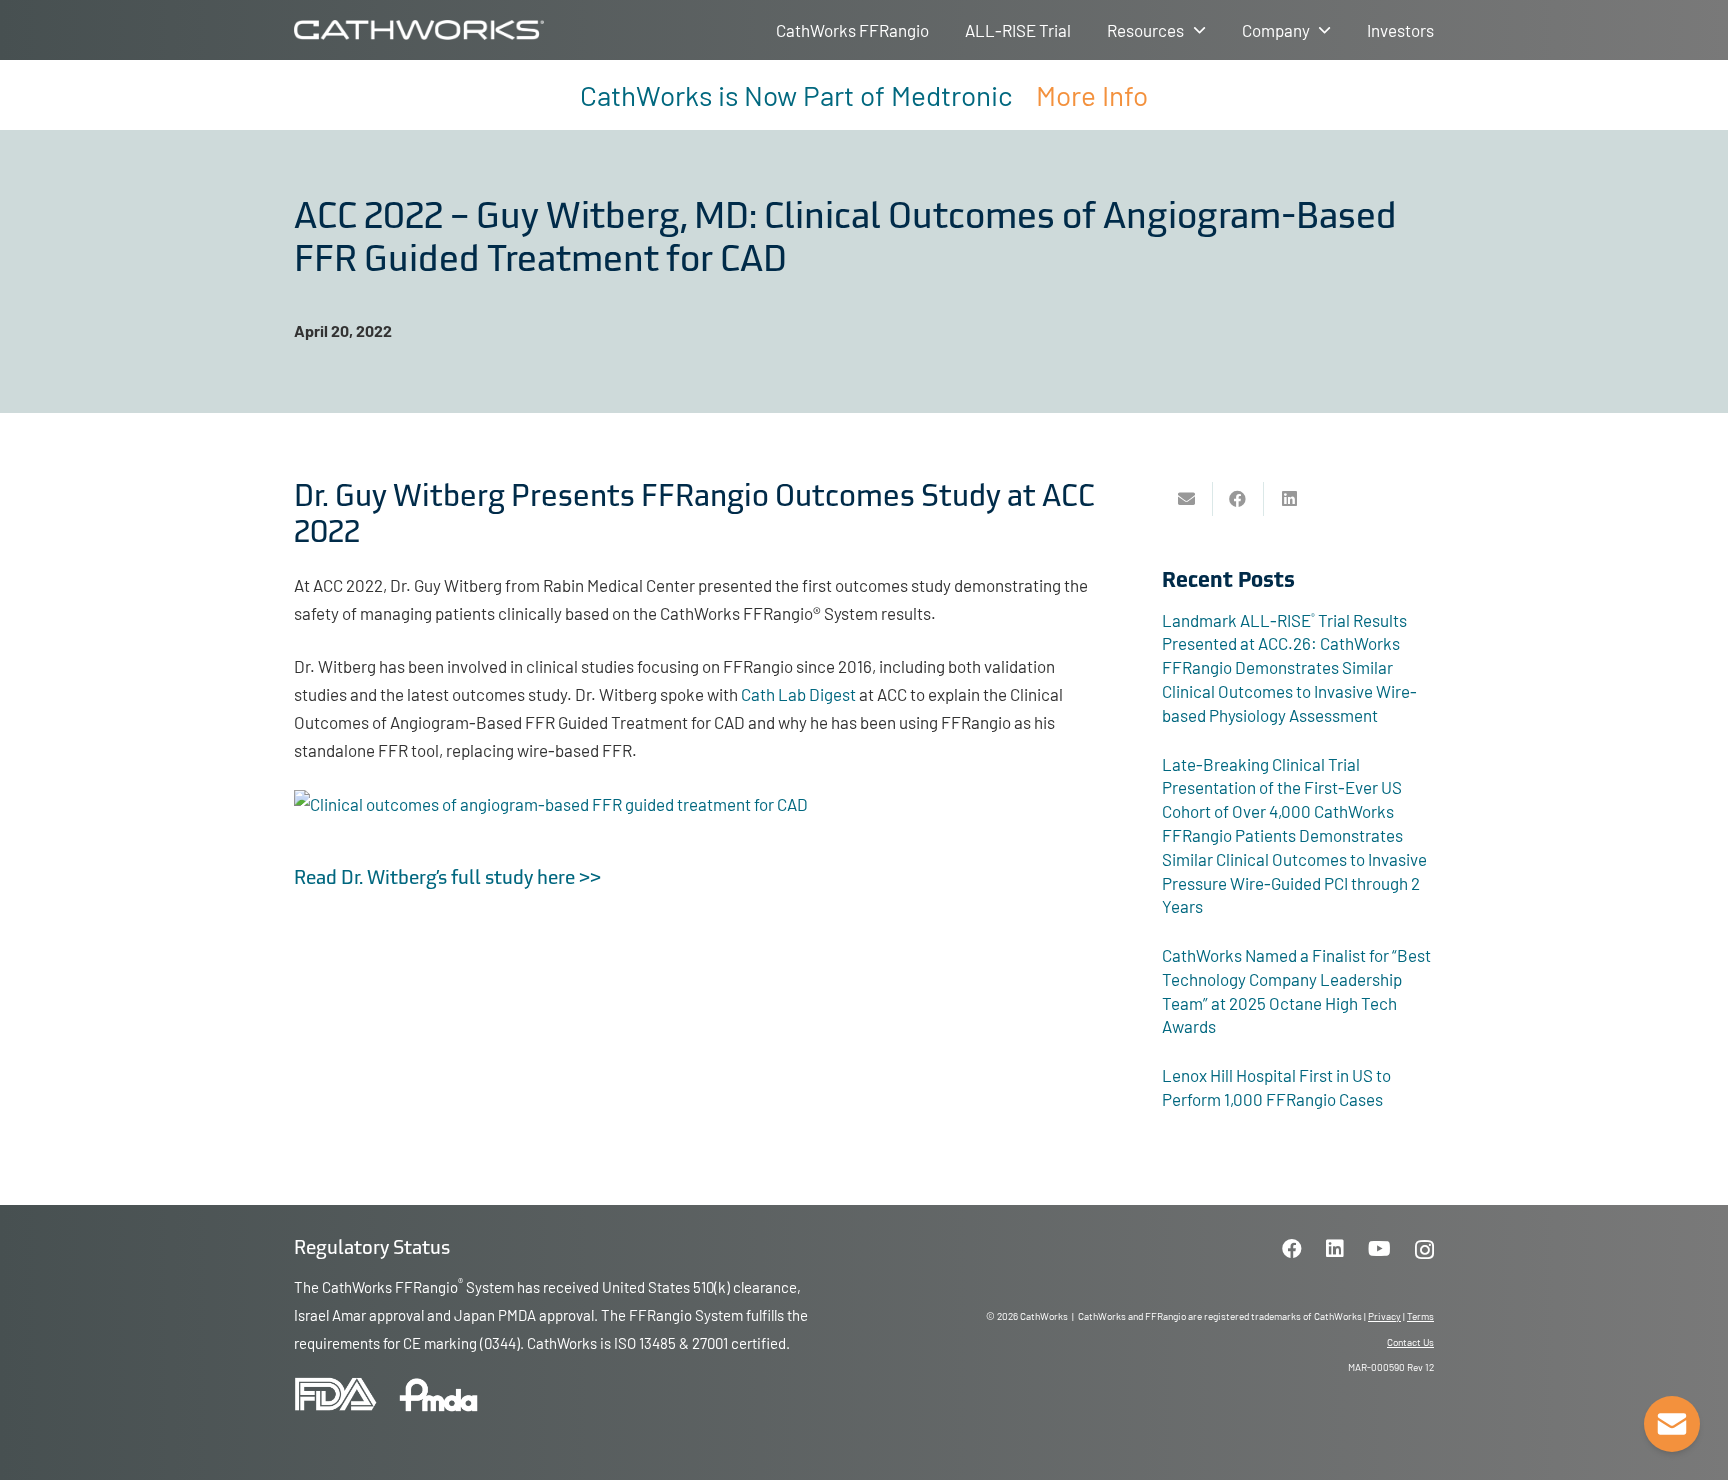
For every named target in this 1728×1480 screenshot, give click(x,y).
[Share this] (1238, 499)
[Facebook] (1292, 1249)
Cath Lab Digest (798, 694)
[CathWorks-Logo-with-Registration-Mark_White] (419, 30)
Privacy (1384, 1316)
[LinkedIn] (1335, 1249)
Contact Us (1410, 1342)
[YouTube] (1379, 1249)
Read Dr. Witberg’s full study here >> (447, 879)
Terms (1420, 1316)
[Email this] (1187, 499)
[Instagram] (1424, 1250)
